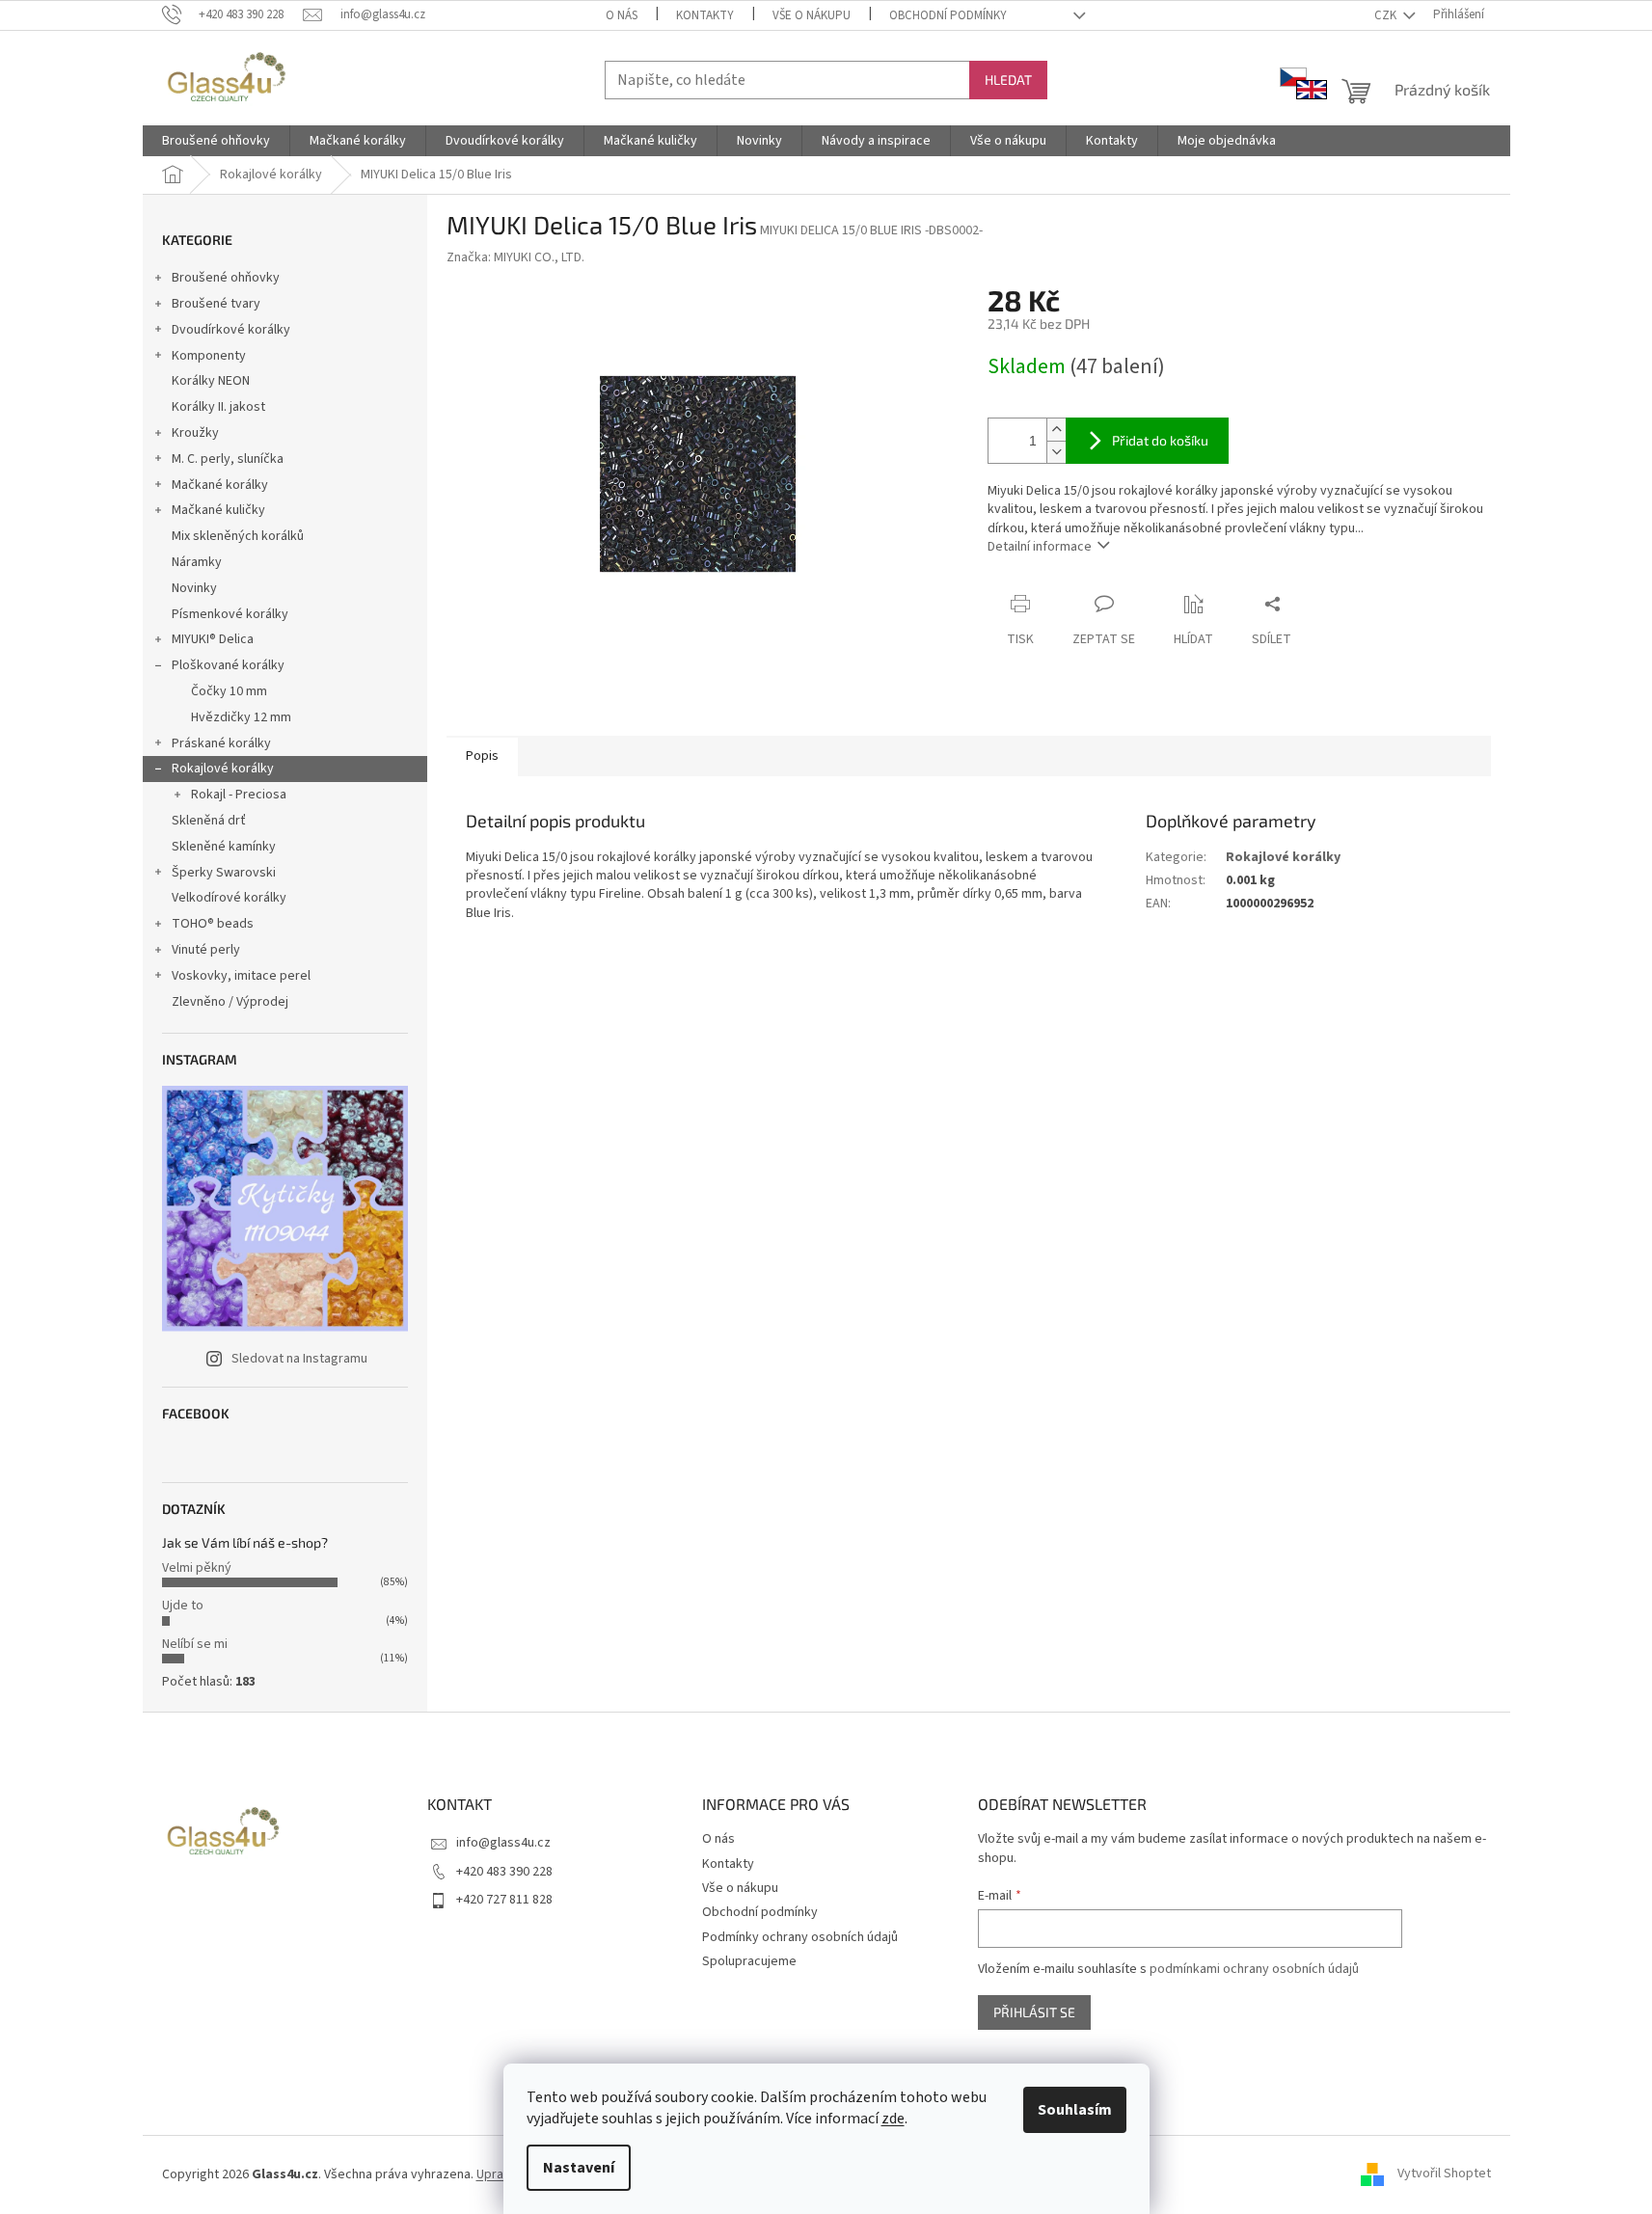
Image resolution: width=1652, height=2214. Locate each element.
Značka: (515, 257)
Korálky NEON (211, 381)
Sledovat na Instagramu (299, 1359)
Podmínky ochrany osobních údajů (800, 1937)
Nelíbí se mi (195, 1644)
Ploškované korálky (228, 665)
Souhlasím (1075, 2110)
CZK (1387, 15)
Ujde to (183, 1606)
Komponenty (209, 356)
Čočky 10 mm (229, 691)
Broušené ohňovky (226, 278)
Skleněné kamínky (224, 847)
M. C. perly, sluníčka (228, 459)
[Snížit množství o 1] (1056, 452)
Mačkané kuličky (218, 510)
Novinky (194, 588)
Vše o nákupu (812, 15)
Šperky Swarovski (224, 873)
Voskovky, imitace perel (241, 976)
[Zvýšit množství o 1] (1056, 430)
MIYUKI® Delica (213, 639)
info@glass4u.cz (503, 1843)
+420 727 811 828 (504, 1900)
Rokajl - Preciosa (239, 795)
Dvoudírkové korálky (231, 330)
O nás (622, 15)
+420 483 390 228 (504, 1872)
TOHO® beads (213, 924)
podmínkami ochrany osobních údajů (1254, 1969)
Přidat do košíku (1160, 440)
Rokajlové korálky (223, 769)
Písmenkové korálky (230, 614)
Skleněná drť (209, 821)
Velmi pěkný (197, 1568)
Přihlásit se (1034, 2012)
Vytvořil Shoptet (1444, 2174)
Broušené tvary (216, 304)
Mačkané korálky (220, 485)
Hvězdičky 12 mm (241, 717)
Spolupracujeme (749, 1961)
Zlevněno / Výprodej (230, 1002)
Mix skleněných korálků (238, 536)
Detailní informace (1040, 547)
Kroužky (195, 433)
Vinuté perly (206, 950)
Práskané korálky (221, 743)
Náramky (197, 562)
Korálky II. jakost (218, 407)
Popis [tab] (482, 756)
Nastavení (579, 2168)
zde (893, 2119)
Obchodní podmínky (948, 15)
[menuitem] (216, 141)
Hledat (1008, 80)
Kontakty (705, 15)
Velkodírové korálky (229, 898)
